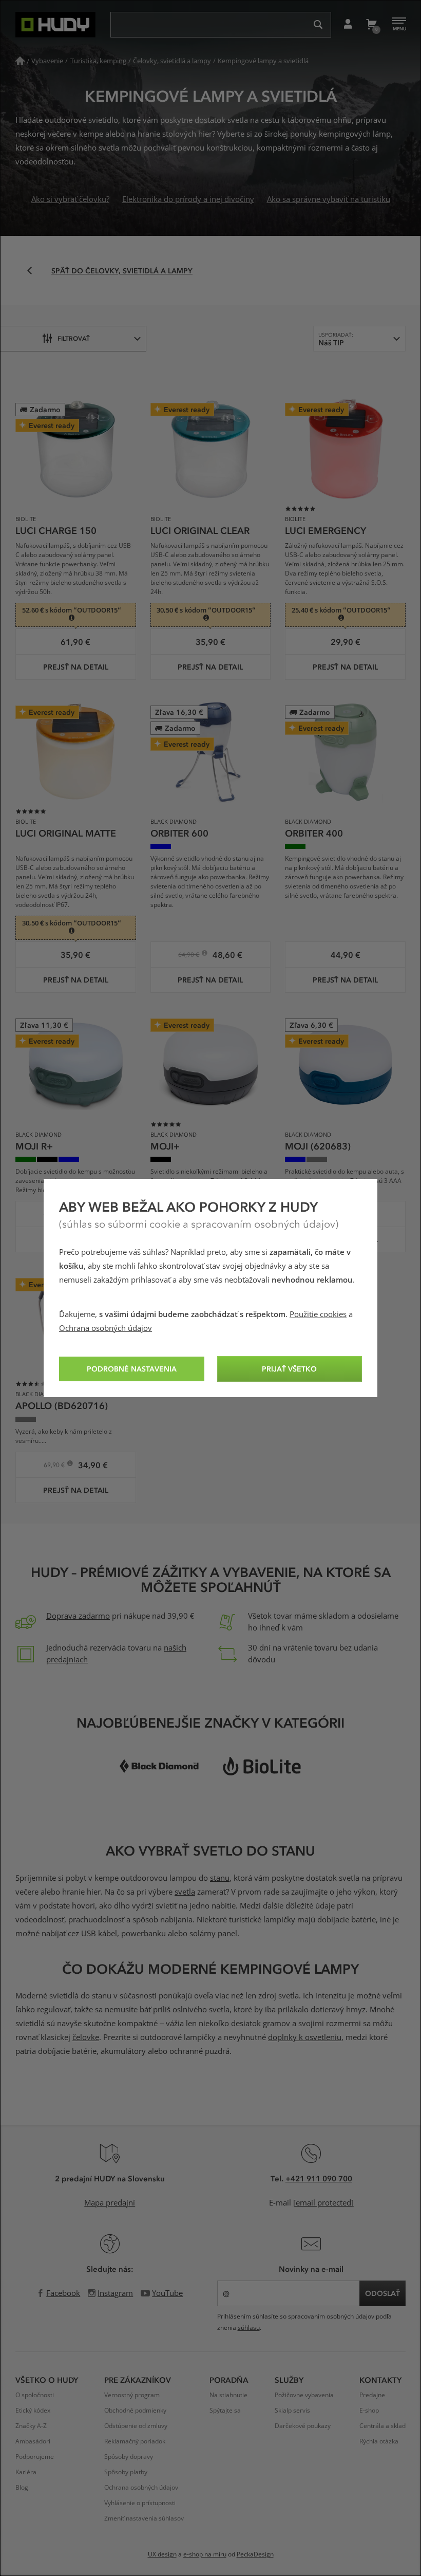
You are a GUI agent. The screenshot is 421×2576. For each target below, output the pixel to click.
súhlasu (249, 2328)
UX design (162, 2554)
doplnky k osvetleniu (305, 2037)
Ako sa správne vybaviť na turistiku (329, 199)
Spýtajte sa (225, 2411)
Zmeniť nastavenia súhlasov (144, 2518)
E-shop (369, 2411)
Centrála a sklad (382, 2426)
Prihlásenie (348, 25)
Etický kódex (33, 2411)
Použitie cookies (318, 1314)
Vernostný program (132, 2395)
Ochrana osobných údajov (106, 1328)
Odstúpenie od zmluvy (136, 2426)
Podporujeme (35, 2457)
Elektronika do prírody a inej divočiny (188, 199)
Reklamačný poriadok (135, 2441)
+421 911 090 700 (319, 2178)
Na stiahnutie (228, 2395)
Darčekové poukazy (303, 2426)
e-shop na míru (205, 2554)
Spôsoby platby (126, 2472)
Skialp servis (292, 2411)
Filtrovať (74, 338)
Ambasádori (33, 2441)
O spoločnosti (35, 2395)
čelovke (86, 2037)
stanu (220, 1878)
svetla (185, 1892)
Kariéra (26, 2472)
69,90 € (55, 1466)
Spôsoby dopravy (129, 2457)
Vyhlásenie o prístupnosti (140, 2503)
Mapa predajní (110, 2203)
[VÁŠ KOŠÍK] (371, 25)
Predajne (372, 2395)
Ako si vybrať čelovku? (70, 199)
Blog (22, 2488)
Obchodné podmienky (135, 2411)
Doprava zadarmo (78, 1616)
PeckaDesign (255, 2554)
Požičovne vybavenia (304, 2395)
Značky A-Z (31, 2426)
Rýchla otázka (379, 2441)
